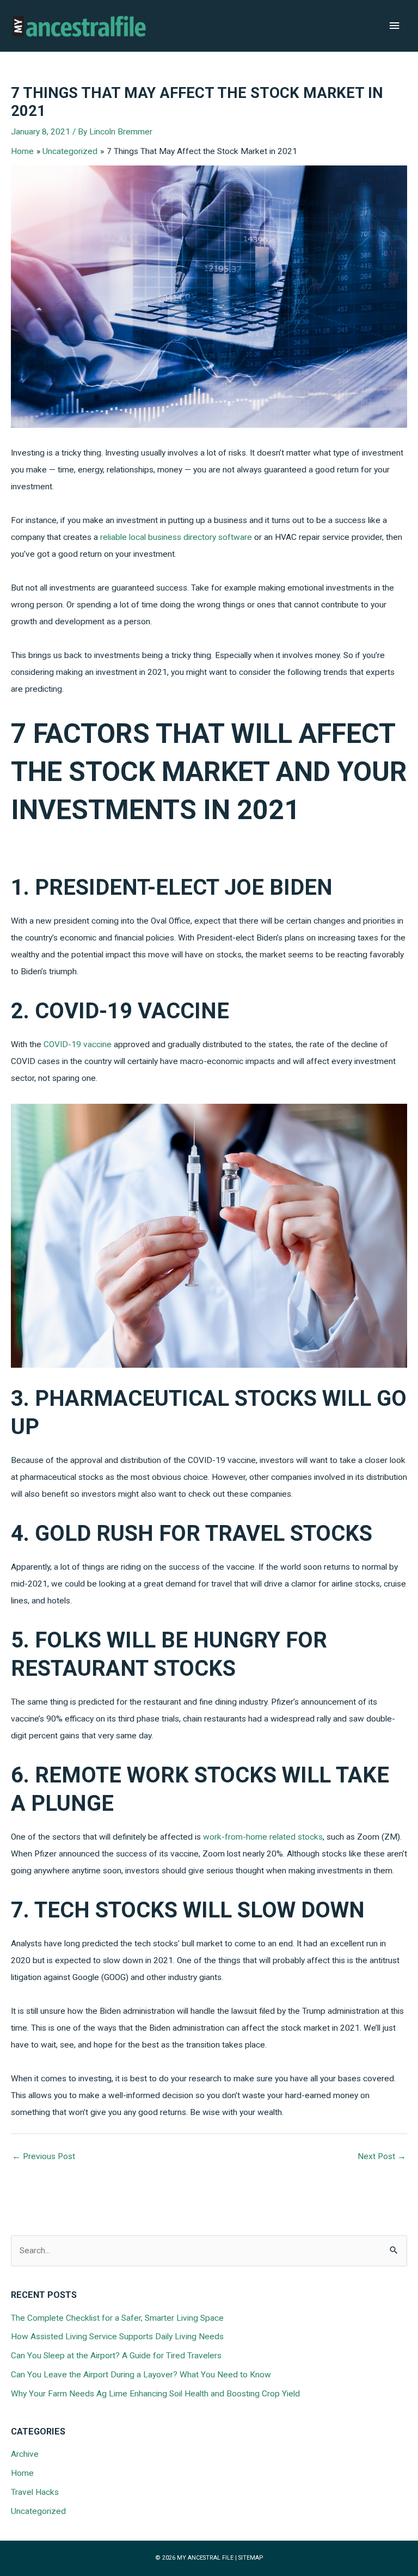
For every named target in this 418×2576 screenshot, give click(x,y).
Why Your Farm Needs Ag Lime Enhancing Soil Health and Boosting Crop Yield (155, 2394)
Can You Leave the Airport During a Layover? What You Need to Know (141, 2375)
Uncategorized (38, 2511)
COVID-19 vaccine (78, 1044)
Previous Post (44, 2156)
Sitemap (251, 2558)
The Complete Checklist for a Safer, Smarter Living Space (117, 2318)
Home (22, 2473)
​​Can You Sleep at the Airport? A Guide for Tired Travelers (116, 2356)
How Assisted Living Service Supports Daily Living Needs (117, 2337)
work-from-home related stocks (263, 1837)
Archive (25, 2454)
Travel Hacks (35, 2492)
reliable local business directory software (176, 537)
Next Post (382, 2156)
